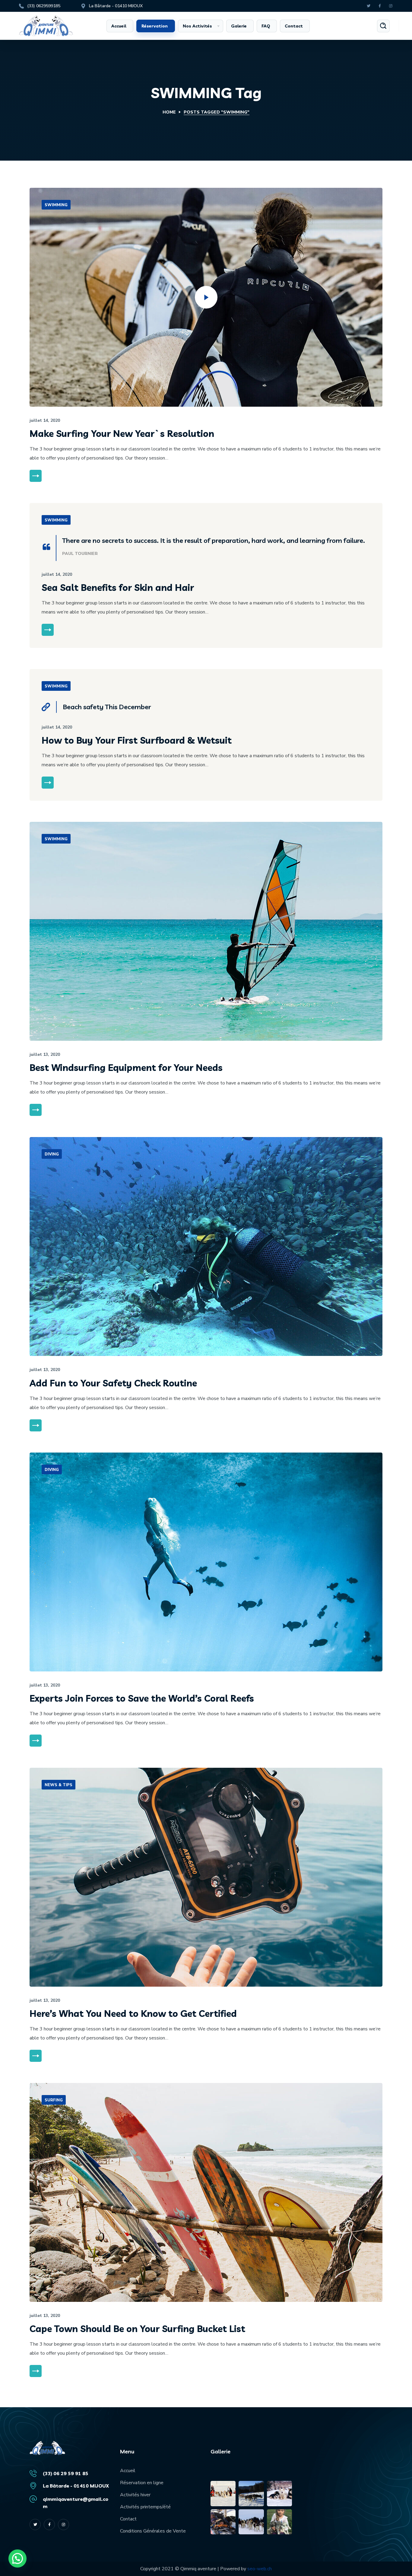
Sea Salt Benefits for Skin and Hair (118, 588)
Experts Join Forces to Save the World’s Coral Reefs (142, 1698)
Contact (128, 2519)
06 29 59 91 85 (71, 2473)
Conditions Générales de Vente (153, 2531)
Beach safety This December (107, 707)
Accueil (128, 2471)
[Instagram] (391, 6)
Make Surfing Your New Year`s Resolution (122, 434)
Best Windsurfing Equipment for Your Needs (126, 1068)
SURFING (54, 2100)
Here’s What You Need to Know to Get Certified (133, 2014)
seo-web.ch (260, 2569)
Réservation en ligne (142, 2483)
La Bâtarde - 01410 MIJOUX (116, 6)
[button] (383, 26)
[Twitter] (368, 6)
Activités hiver (135, 2495)
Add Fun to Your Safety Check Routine (113, 1383)
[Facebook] (380, 6)
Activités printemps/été (145, 2507)
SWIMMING (56, 205)
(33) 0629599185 (44, 6)
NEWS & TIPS (59, 1785)
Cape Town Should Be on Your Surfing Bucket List (137, 2329)
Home (169, 112)
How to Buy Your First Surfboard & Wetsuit (137, 740)
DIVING (52, 1154)
